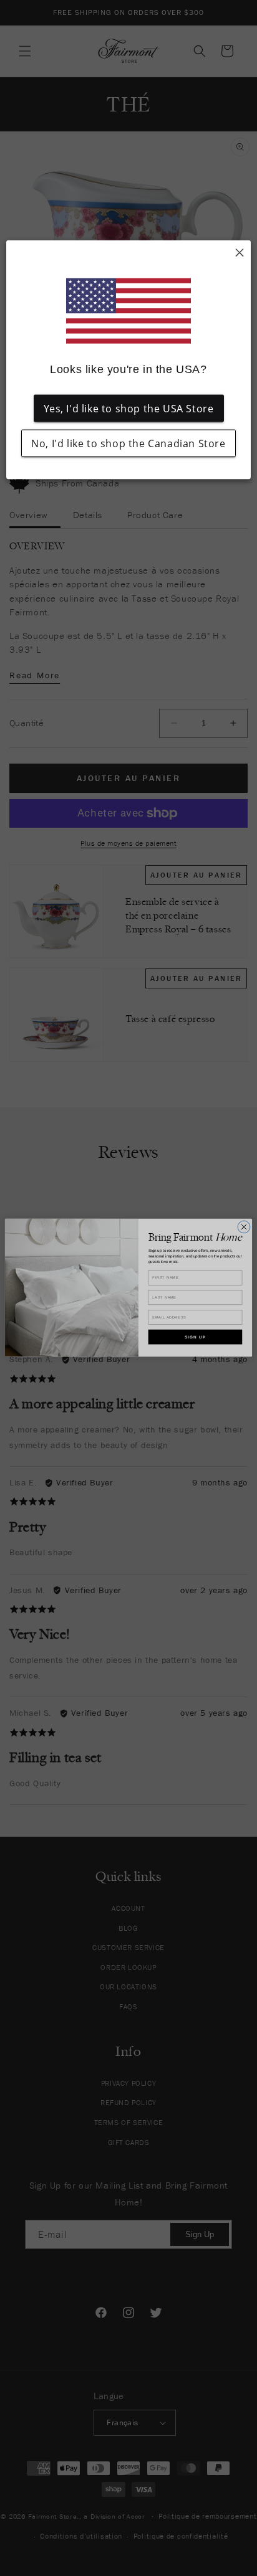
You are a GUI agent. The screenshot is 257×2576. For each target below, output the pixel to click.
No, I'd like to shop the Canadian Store (128, 443)
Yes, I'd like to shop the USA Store (129, 408)
